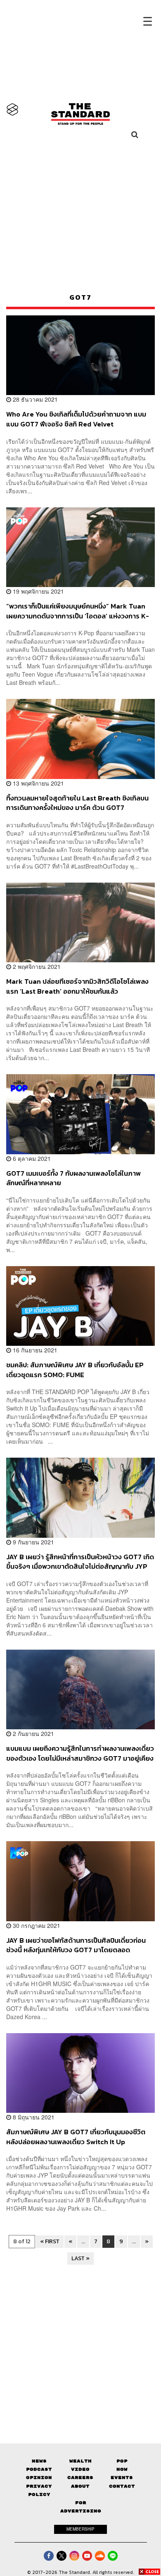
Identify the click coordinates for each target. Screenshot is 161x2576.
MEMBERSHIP (80, 2529)
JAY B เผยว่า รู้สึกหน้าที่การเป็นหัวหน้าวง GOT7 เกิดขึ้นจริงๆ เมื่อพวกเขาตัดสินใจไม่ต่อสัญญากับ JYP (80, 1561)
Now (122, 2469)
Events (122, 2478)
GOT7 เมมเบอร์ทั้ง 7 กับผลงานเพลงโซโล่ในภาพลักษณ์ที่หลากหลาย (73, 1178)
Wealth (80, 2461)
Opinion (39, 2478)
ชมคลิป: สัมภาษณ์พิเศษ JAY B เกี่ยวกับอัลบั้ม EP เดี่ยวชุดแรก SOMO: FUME (75, 1370)
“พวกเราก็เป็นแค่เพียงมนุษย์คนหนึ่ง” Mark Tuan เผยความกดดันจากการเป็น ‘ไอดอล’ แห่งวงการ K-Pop (78, 611)
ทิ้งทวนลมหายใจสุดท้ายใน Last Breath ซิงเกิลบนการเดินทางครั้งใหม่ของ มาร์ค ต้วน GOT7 (77, 803)
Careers (80, 2478)
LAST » (80, 2258)
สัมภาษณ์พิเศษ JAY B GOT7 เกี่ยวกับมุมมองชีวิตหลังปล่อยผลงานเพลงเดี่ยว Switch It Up (76, 2137)
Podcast (39, 2469)
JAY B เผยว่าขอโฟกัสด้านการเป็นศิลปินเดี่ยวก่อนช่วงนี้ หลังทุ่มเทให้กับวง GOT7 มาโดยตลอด (76, 1945)
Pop (122, 2461)
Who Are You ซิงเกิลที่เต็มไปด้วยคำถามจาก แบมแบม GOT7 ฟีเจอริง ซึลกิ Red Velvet (76, 419)
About (80, 2486)
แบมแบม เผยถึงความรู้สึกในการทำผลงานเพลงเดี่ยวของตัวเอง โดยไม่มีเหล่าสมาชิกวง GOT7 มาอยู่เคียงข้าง (80, 1753)
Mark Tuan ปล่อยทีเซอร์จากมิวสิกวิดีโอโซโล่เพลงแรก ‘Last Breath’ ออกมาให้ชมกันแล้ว (77, 986)
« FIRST (50, 2241)
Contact (122, 2486)
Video (80, 2469)
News (39, 2461)
